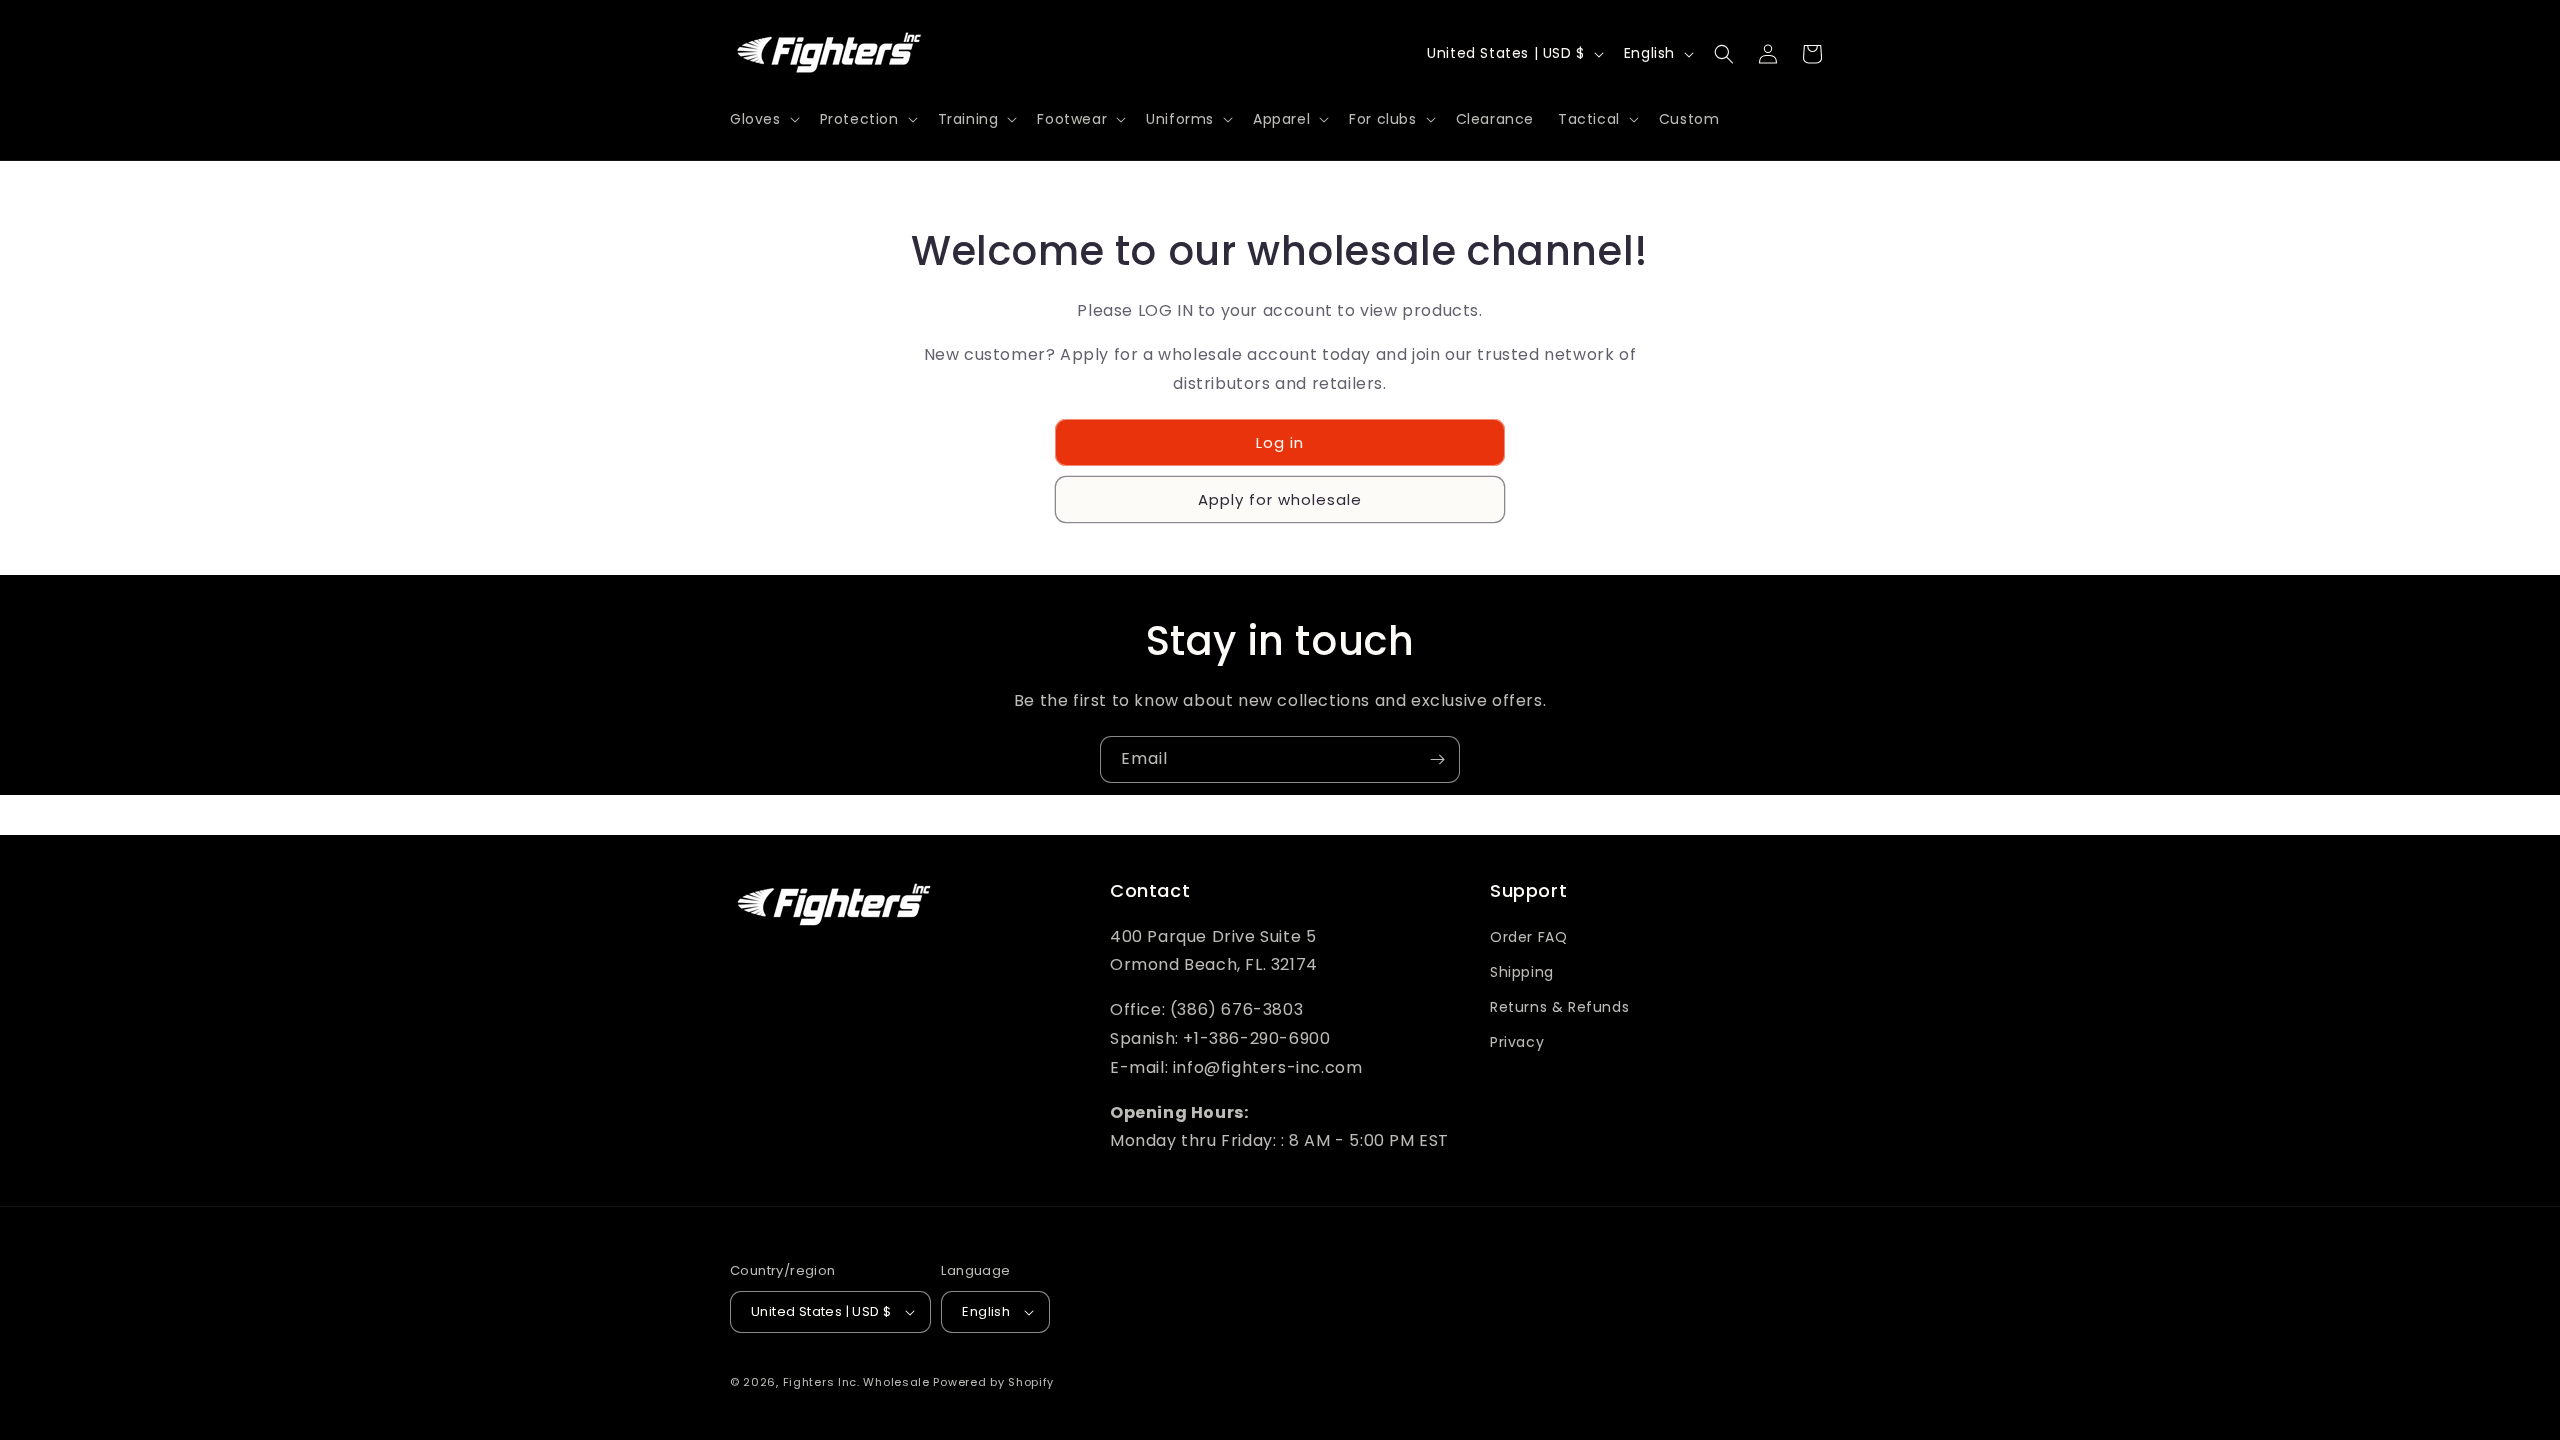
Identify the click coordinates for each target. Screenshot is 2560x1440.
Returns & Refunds (1559, 1007)
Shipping (1522, 972)
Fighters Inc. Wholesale (856, 1382)
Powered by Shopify (993, 1382)
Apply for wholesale (1280, 499)
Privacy (1517, 1042)
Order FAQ (1528, 937)
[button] (763, 119)
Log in (1280, 442)
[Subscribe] (1437, 759)
